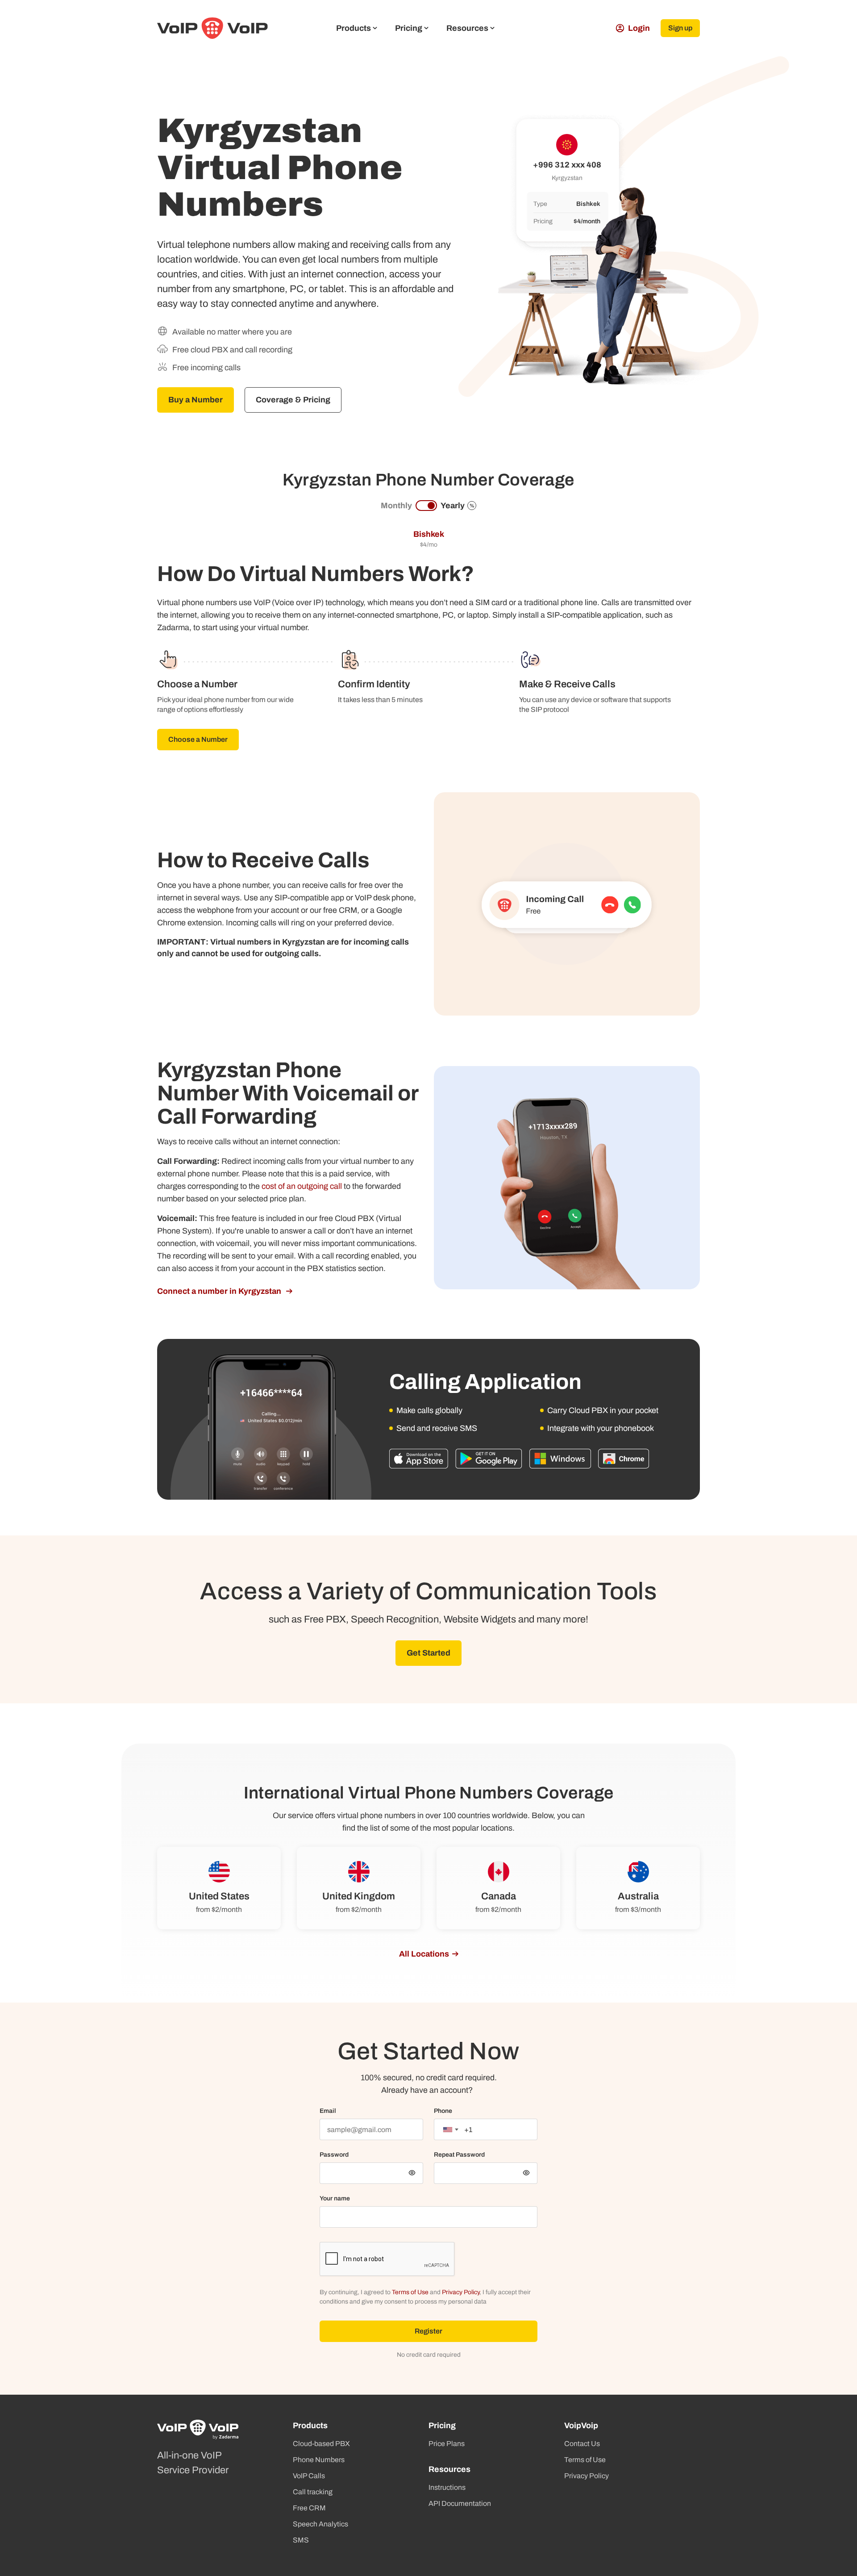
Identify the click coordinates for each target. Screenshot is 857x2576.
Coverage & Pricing (293, 400)
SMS (301, 2540)
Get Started (428, 1653)
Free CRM (309, 2508)
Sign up (680, 28)
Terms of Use (410, 2292)
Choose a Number (198, 739)
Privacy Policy (461, 2292)
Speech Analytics (320, 2524)
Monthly (396, 506)
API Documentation (460, 2503)
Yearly (458, 506)
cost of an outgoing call (302, 1186)
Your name (335, 2198)
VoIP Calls (309, 2476)
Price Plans (447, 2444)
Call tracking (313, 2492)
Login (639, 28)
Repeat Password (459, 2155)
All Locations (424, 1954)
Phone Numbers (319, 2460)
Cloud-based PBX (321, 2444)
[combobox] (450, 2129)
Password (334, 2155)
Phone (443, 2111)
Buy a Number (196, 400)
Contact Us (582, 2444)
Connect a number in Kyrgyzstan (220, 1291)
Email (328, 2111)
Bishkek (429, 534)
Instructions (447, 2487)
